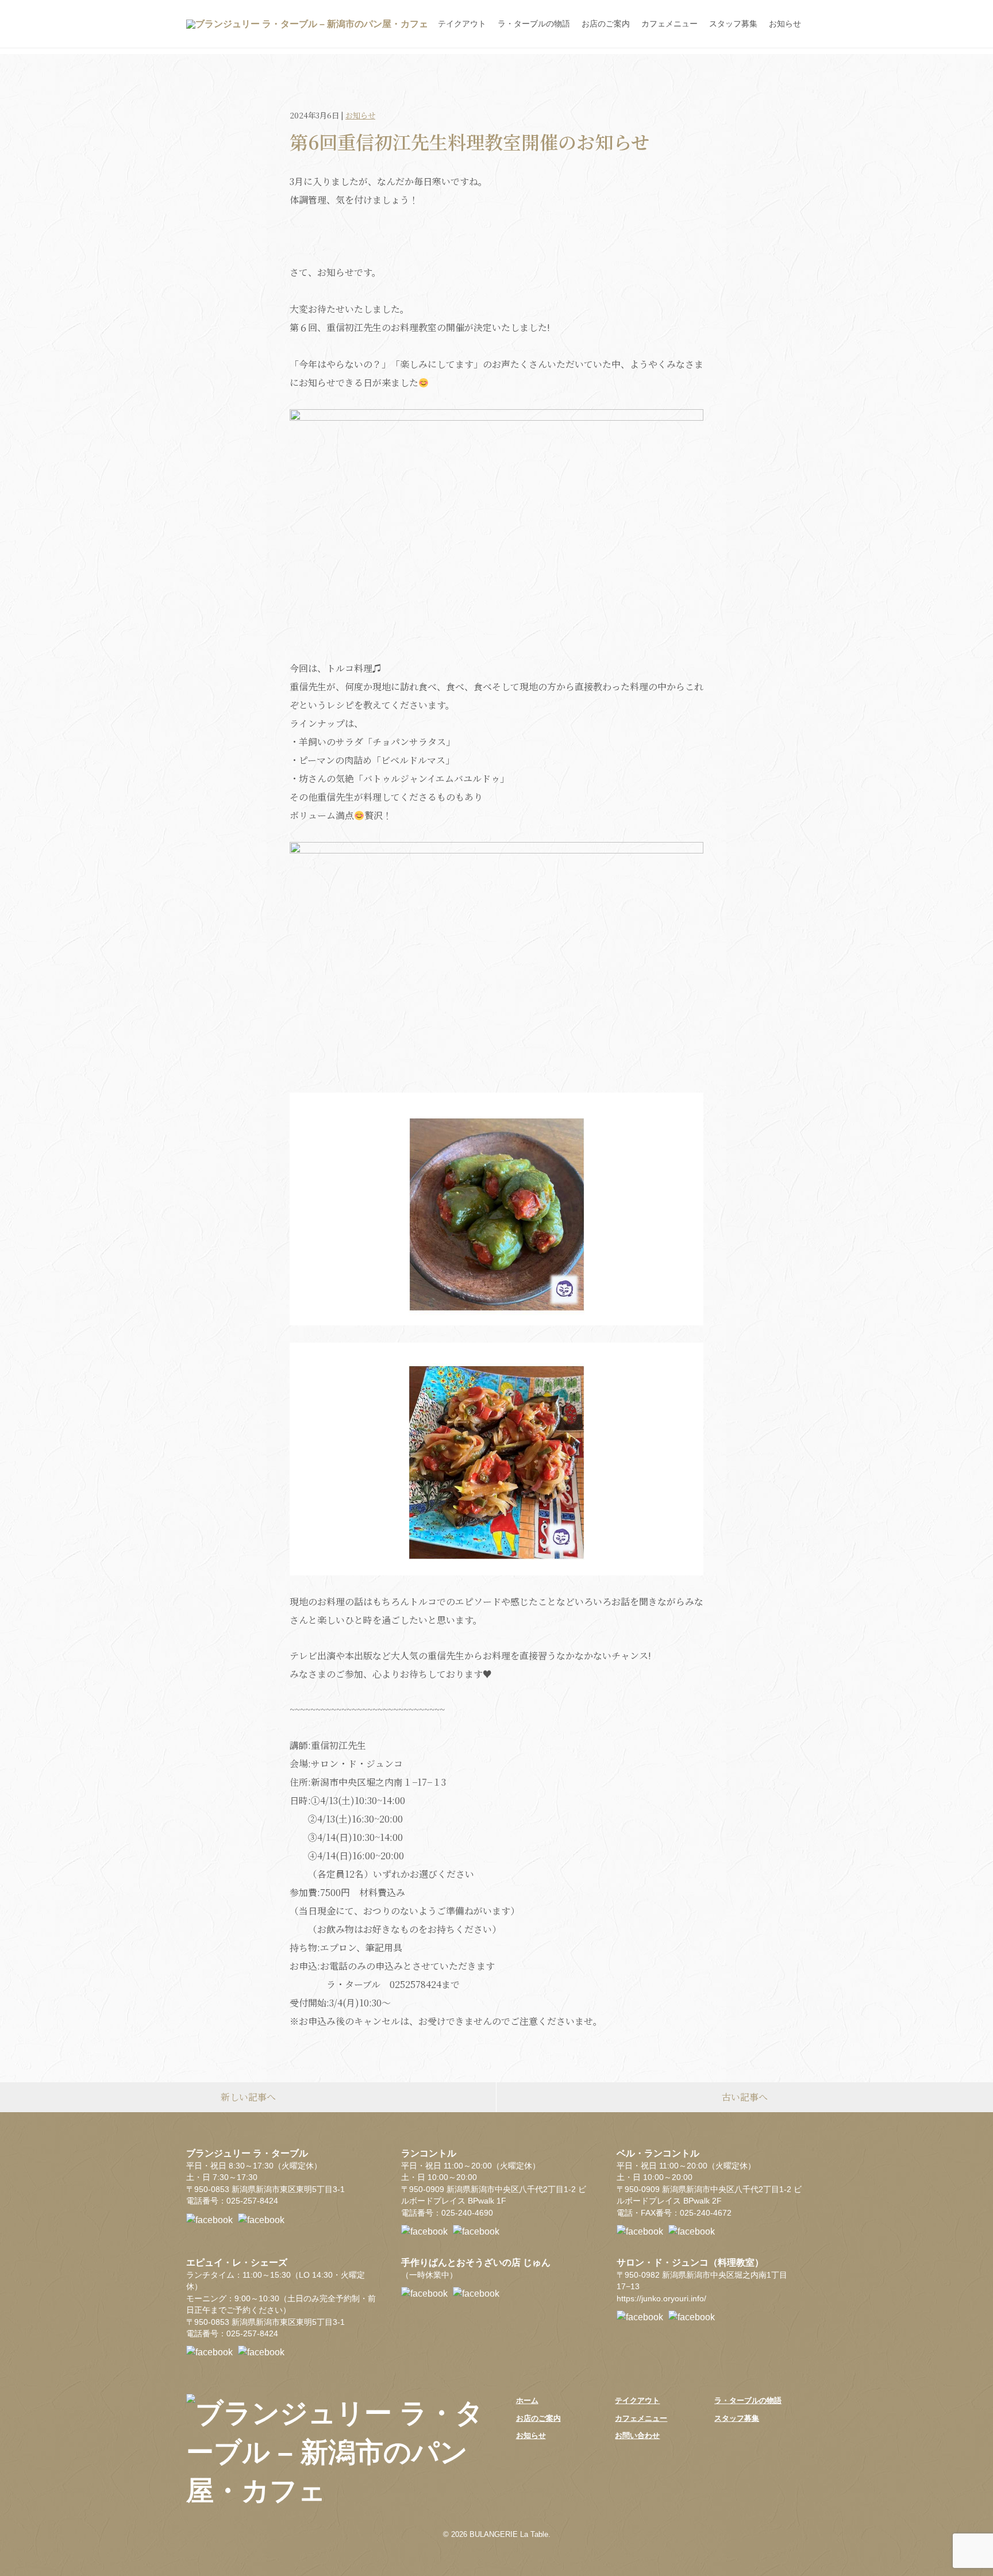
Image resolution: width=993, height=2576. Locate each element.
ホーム (527, 2400)
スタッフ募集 (733, 24)
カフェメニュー (669, 24)
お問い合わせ (637, 2435)
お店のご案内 (606, 24)
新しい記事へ (248, 2097)
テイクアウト (462, 24)
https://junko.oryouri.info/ (661, 2299)
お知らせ (785, 24)
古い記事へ (745, 2097)
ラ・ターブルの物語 (534, 24)
